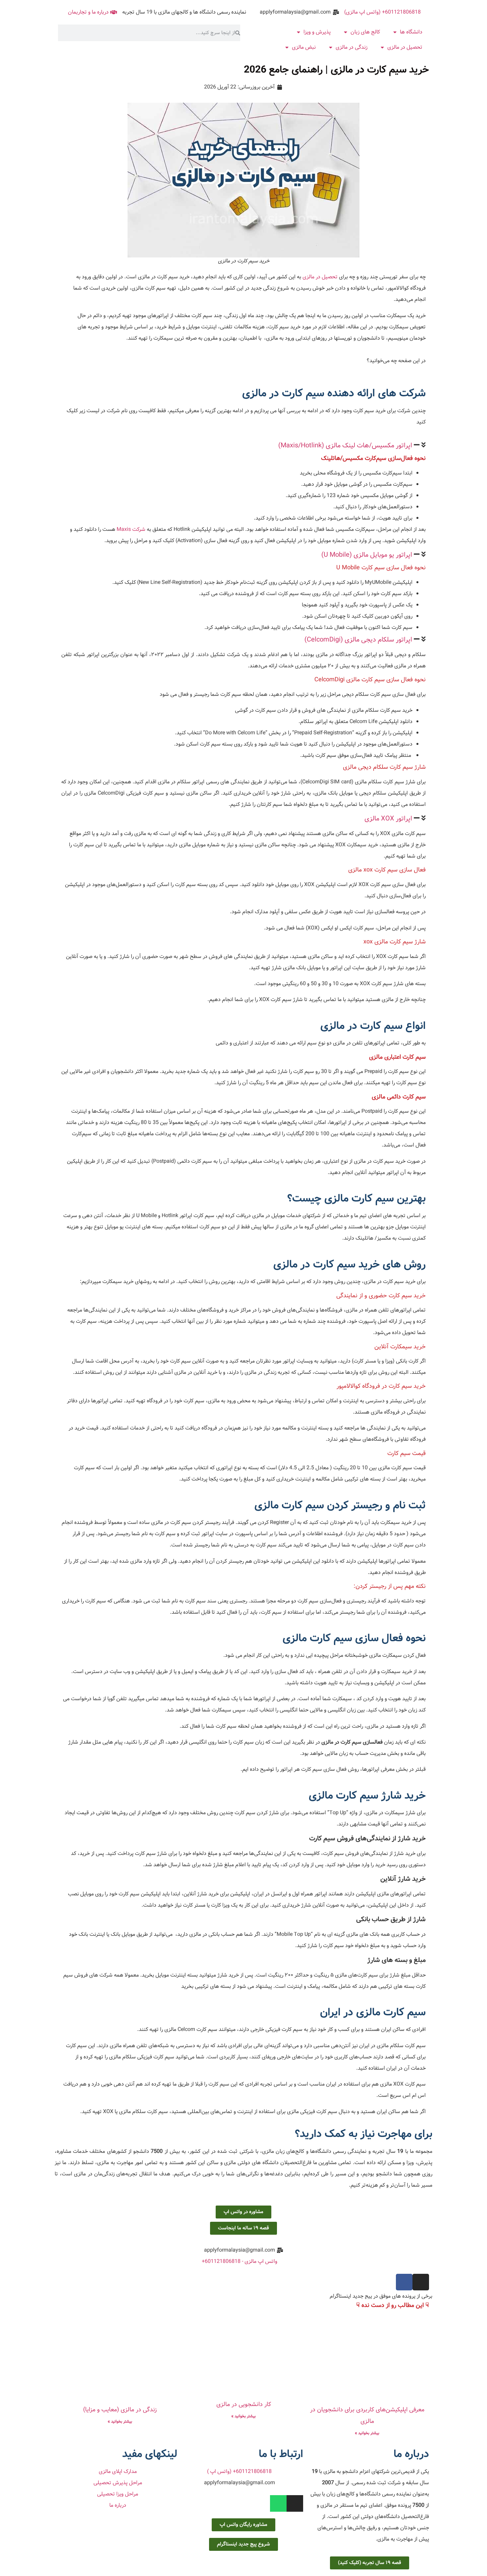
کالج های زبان (365, 32)
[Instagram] (421, 2282)
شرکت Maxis (131, 529)
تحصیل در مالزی (405, 47)
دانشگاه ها (411, 32)
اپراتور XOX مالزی (388, 819)
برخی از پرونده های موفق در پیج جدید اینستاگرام (381, 2296)
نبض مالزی (304, 47)
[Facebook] (404, 2282)
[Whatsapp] (278, 2503)
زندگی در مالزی (352, 47)
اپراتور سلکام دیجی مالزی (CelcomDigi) (358, 640)
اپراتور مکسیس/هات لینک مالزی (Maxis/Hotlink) (345, 446)
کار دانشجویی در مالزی (244, 2405)
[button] (243, 446)
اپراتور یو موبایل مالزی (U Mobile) (367, 555)
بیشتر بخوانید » (367, 2433)
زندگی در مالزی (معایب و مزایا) (120, 2410)
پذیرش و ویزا (317, 32)
